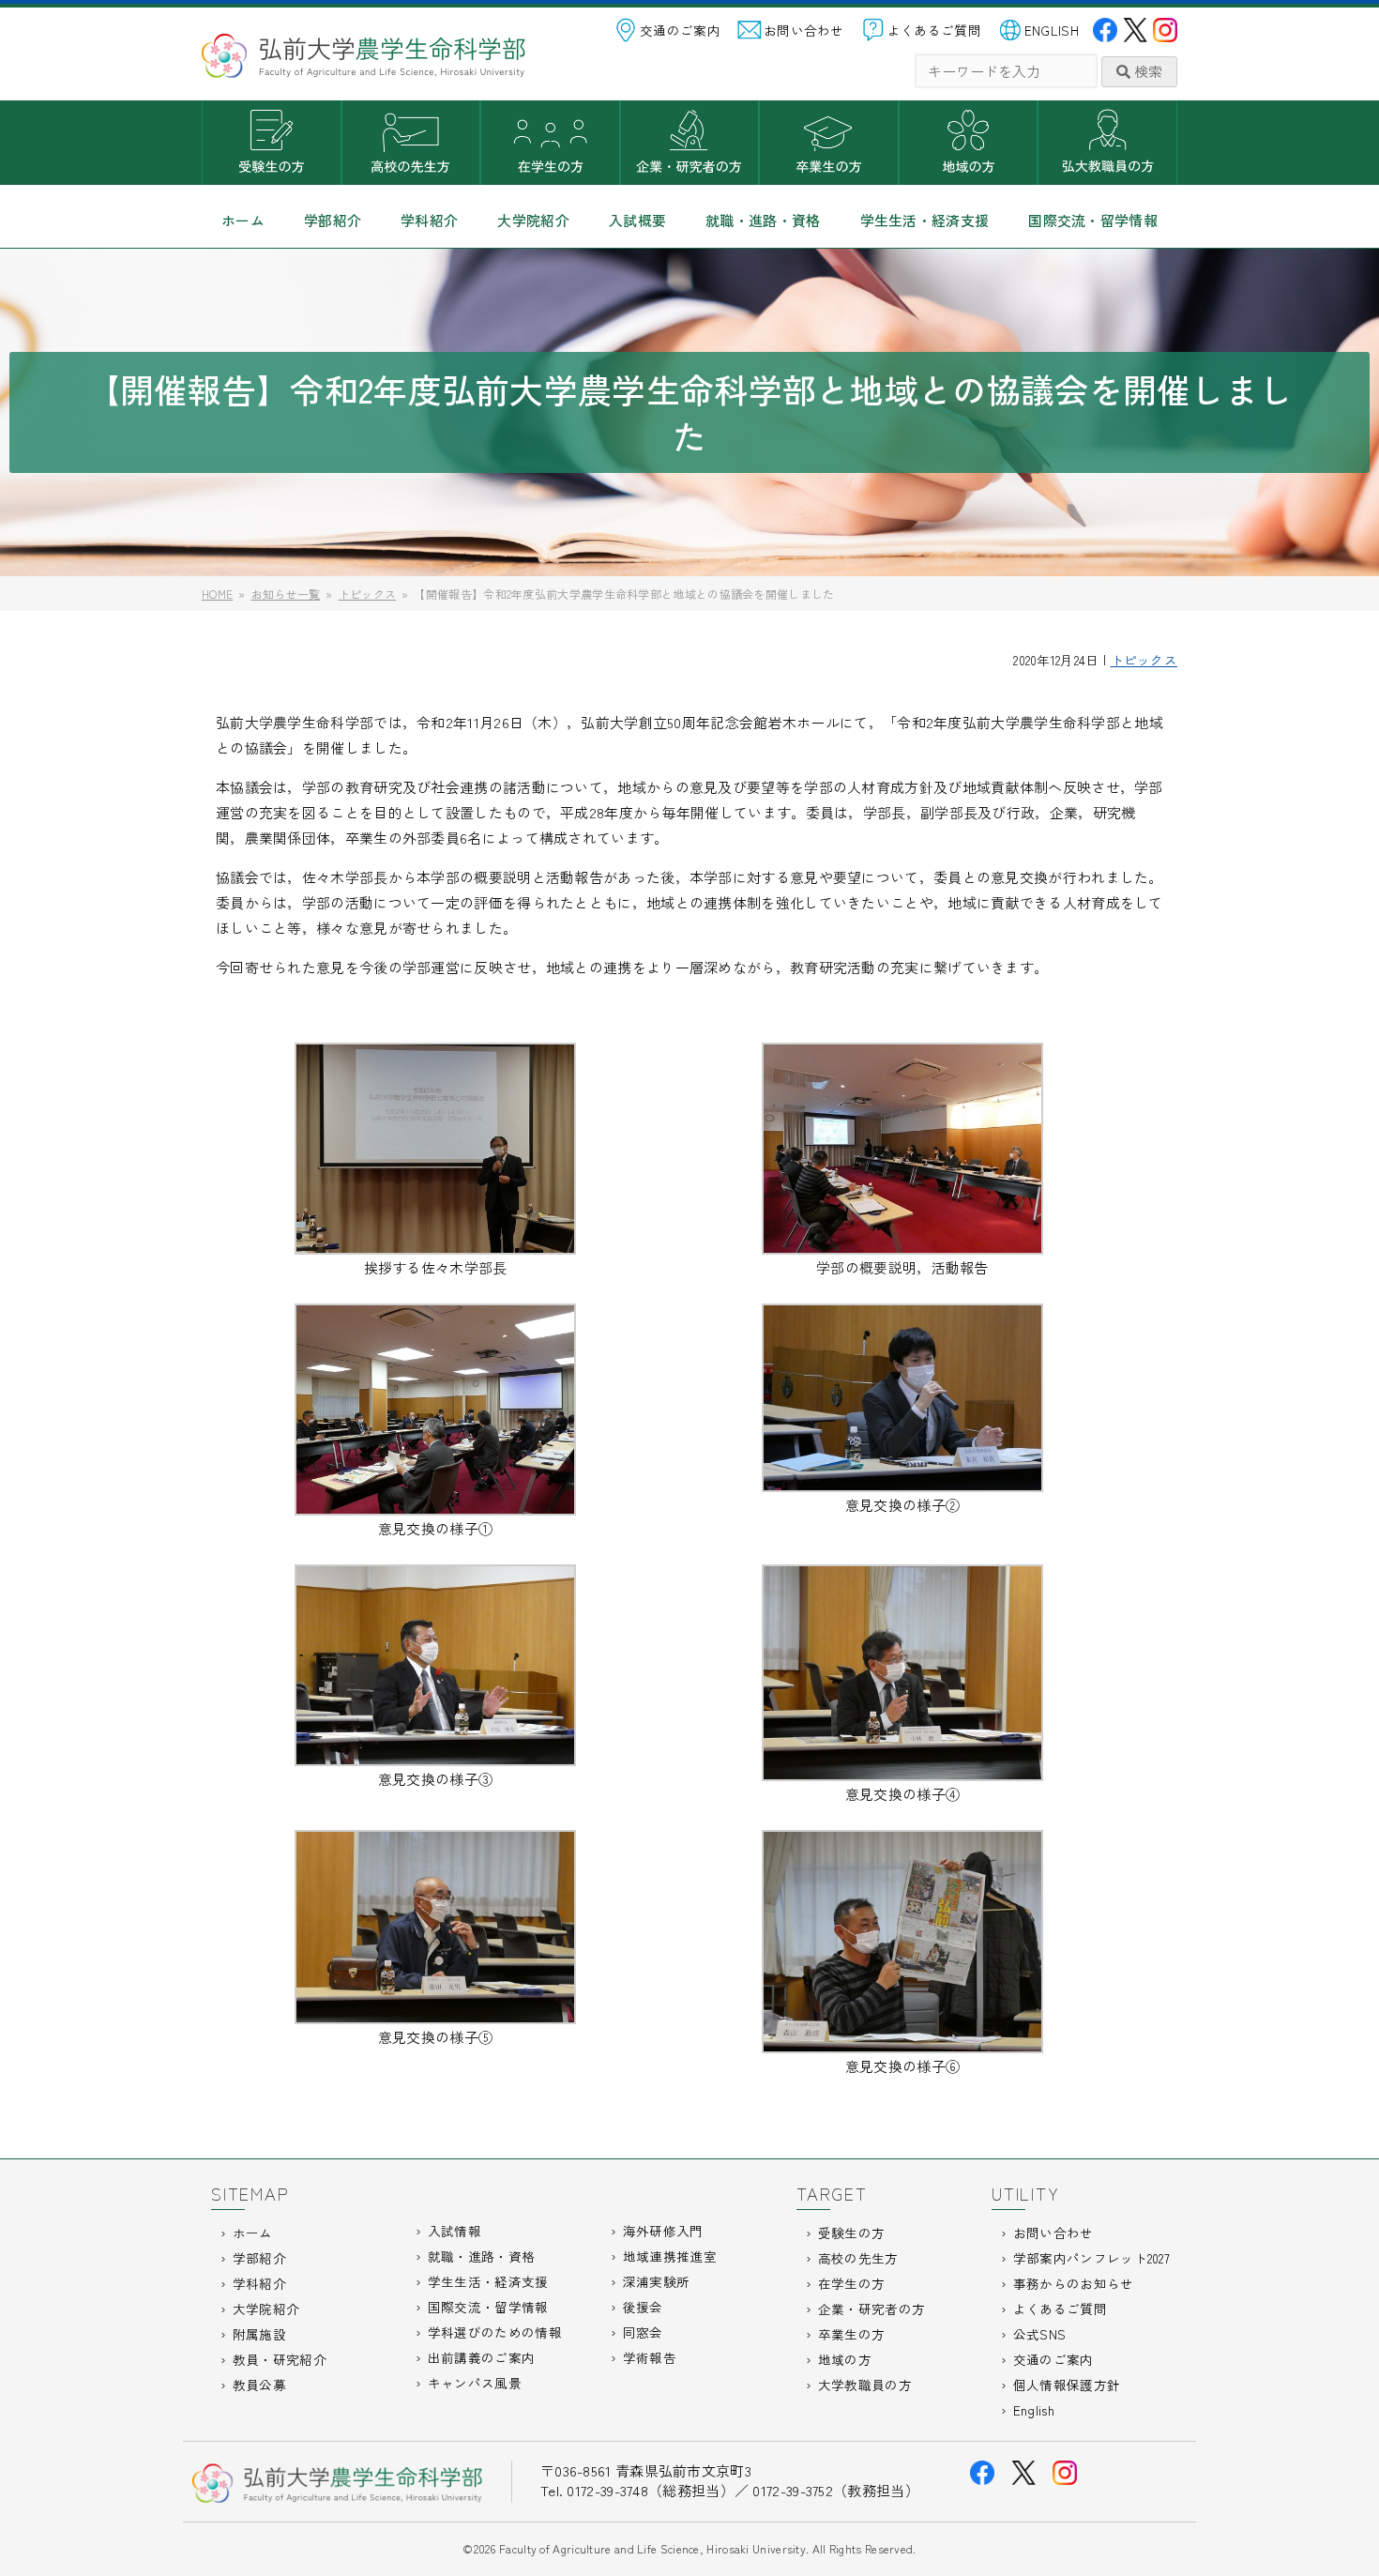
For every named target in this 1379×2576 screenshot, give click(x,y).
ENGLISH (1052, 30)
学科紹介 (429, 220)
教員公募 (259, 2385)
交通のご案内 (680, 30)
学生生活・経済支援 (925, 220)
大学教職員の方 (1107, 143)
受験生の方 (272, 143)
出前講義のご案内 (481, 2357)
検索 (1146, 71)
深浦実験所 (657, 2281)
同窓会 (643, 2332)
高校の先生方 (411, 143)
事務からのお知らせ (1074, 2283)
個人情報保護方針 (1067, 2385)
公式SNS (1040, 2334)
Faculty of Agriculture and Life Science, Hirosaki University (652, 2548)
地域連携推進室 (670, 2256)
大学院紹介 (533, 220)
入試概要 (637, 220)
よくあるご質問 (934, 30)
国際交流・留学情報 (1093, 220)
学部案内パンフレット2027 (1091, 2258)
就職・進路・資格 (763, 220)
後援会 (643, 2307)
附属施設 (259, 2334)
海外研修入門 (663, 2231)
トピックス (1144, 660)
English (1034, 2410)
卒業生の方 (829, 143)
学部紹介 (333, 220)
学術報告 (650, 2357)
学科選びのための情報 (495, 2332)
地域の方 (969, 143)
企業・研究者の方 (690, 143)
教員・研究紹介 (280, 2359)
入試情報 (455, 2231)
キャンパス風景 (475, 2383)
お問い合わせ (804, 30)
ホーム (243, 220)
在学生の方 (550, 143)
